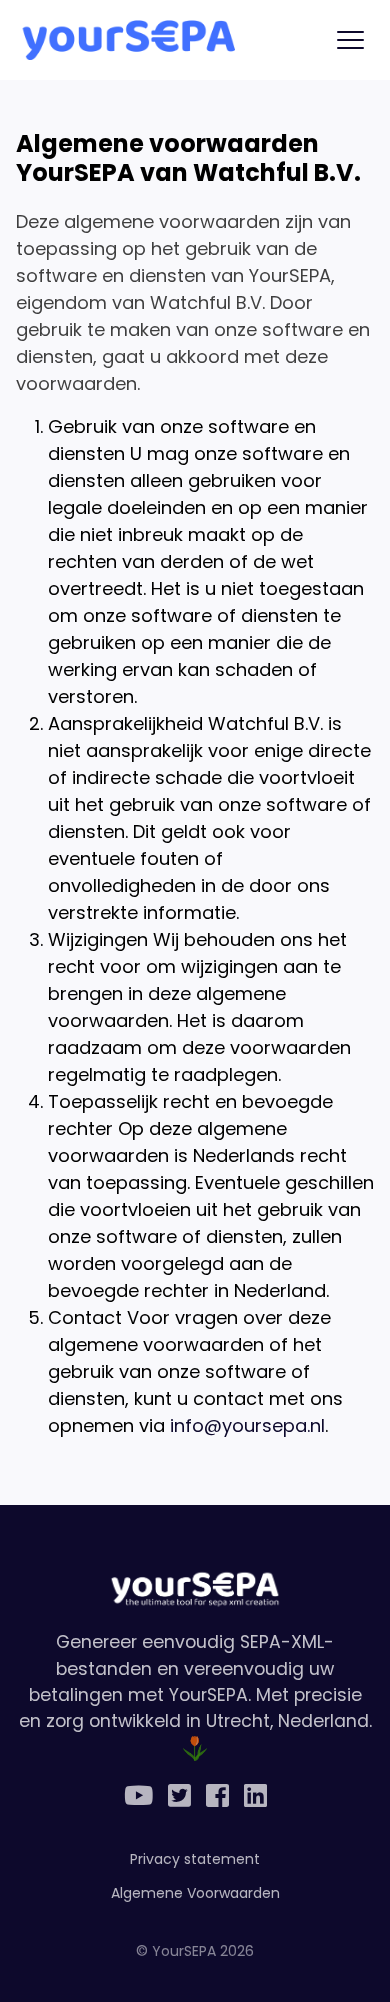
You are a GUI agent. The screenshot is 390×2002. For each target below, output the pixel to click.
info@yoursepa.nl (247, 1425)
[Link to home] (127, 40)
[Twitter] (179, 1796)
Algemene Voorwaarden (195, 1893)
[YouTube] (138, 1796)
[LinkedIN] (255, 1796)
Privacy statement (195, 1859)
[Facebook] (217, 1796)
